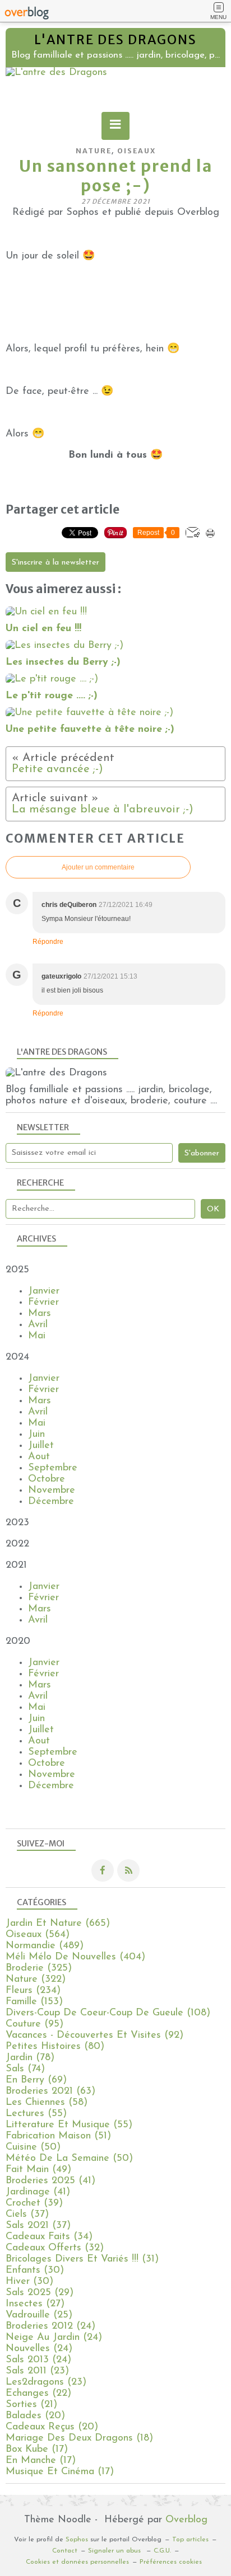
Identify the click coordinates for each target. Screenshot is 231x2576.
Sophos (77, 2540)
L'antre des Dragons (115, 40)
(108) (108, 2013)
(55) (36, 2114)
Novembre (52, 1491)
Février (43, 1303)
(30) (35, 2271)
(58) (47, 2103)
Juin (36, 1435)
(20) (35, 2416)
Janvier (44, 1291)
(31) (82, 2259)
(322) (36, 1980)
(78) (30, 2058)
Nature (94, 151)
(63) (50, 2091)
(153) (34, 2002)
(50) (33, 2147)
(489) (45, 1946)
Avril (38, 1325)
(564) (38, 1935)
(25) (39, 2315)
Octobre (47, 1479)
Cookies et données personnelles (77, 2562)
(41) (50, 2181)
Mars (40, 1314)
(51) (58, 2136)
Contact (65, 2551)
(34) (49, 2237)
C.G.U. (162, 2551)
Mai (37, 1336)
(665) (58, 1924)
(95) (34, 2024)
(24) (50, 2326)
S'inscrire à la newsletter (56, 563)
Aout (39, 1457)
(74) (25, 2069)
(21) (31, 2405)
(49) (38, 2170)
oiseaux (137, 151)
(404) (75, 1957)
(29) (40, 2293)
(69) (36, 2080)
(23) (37, 2371)
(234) (33, 1991)
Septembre (53, 1468)
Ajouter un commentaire (98, 867)
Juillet (41, 1446)
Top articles (190, 2540)
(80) (55, 2047)
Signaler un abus (115, 2551)
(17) (37, 2450)
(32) (55, 2248)
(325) (39, 1968)
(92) (94, 2036)
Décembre (51, 1502)
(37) (27, 2215)
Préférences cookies (171, 2562)
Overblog (186, 2520)
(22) (38, 2394)
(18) (79, 2438)
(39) (34, 2203)
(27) (35, 2304)
